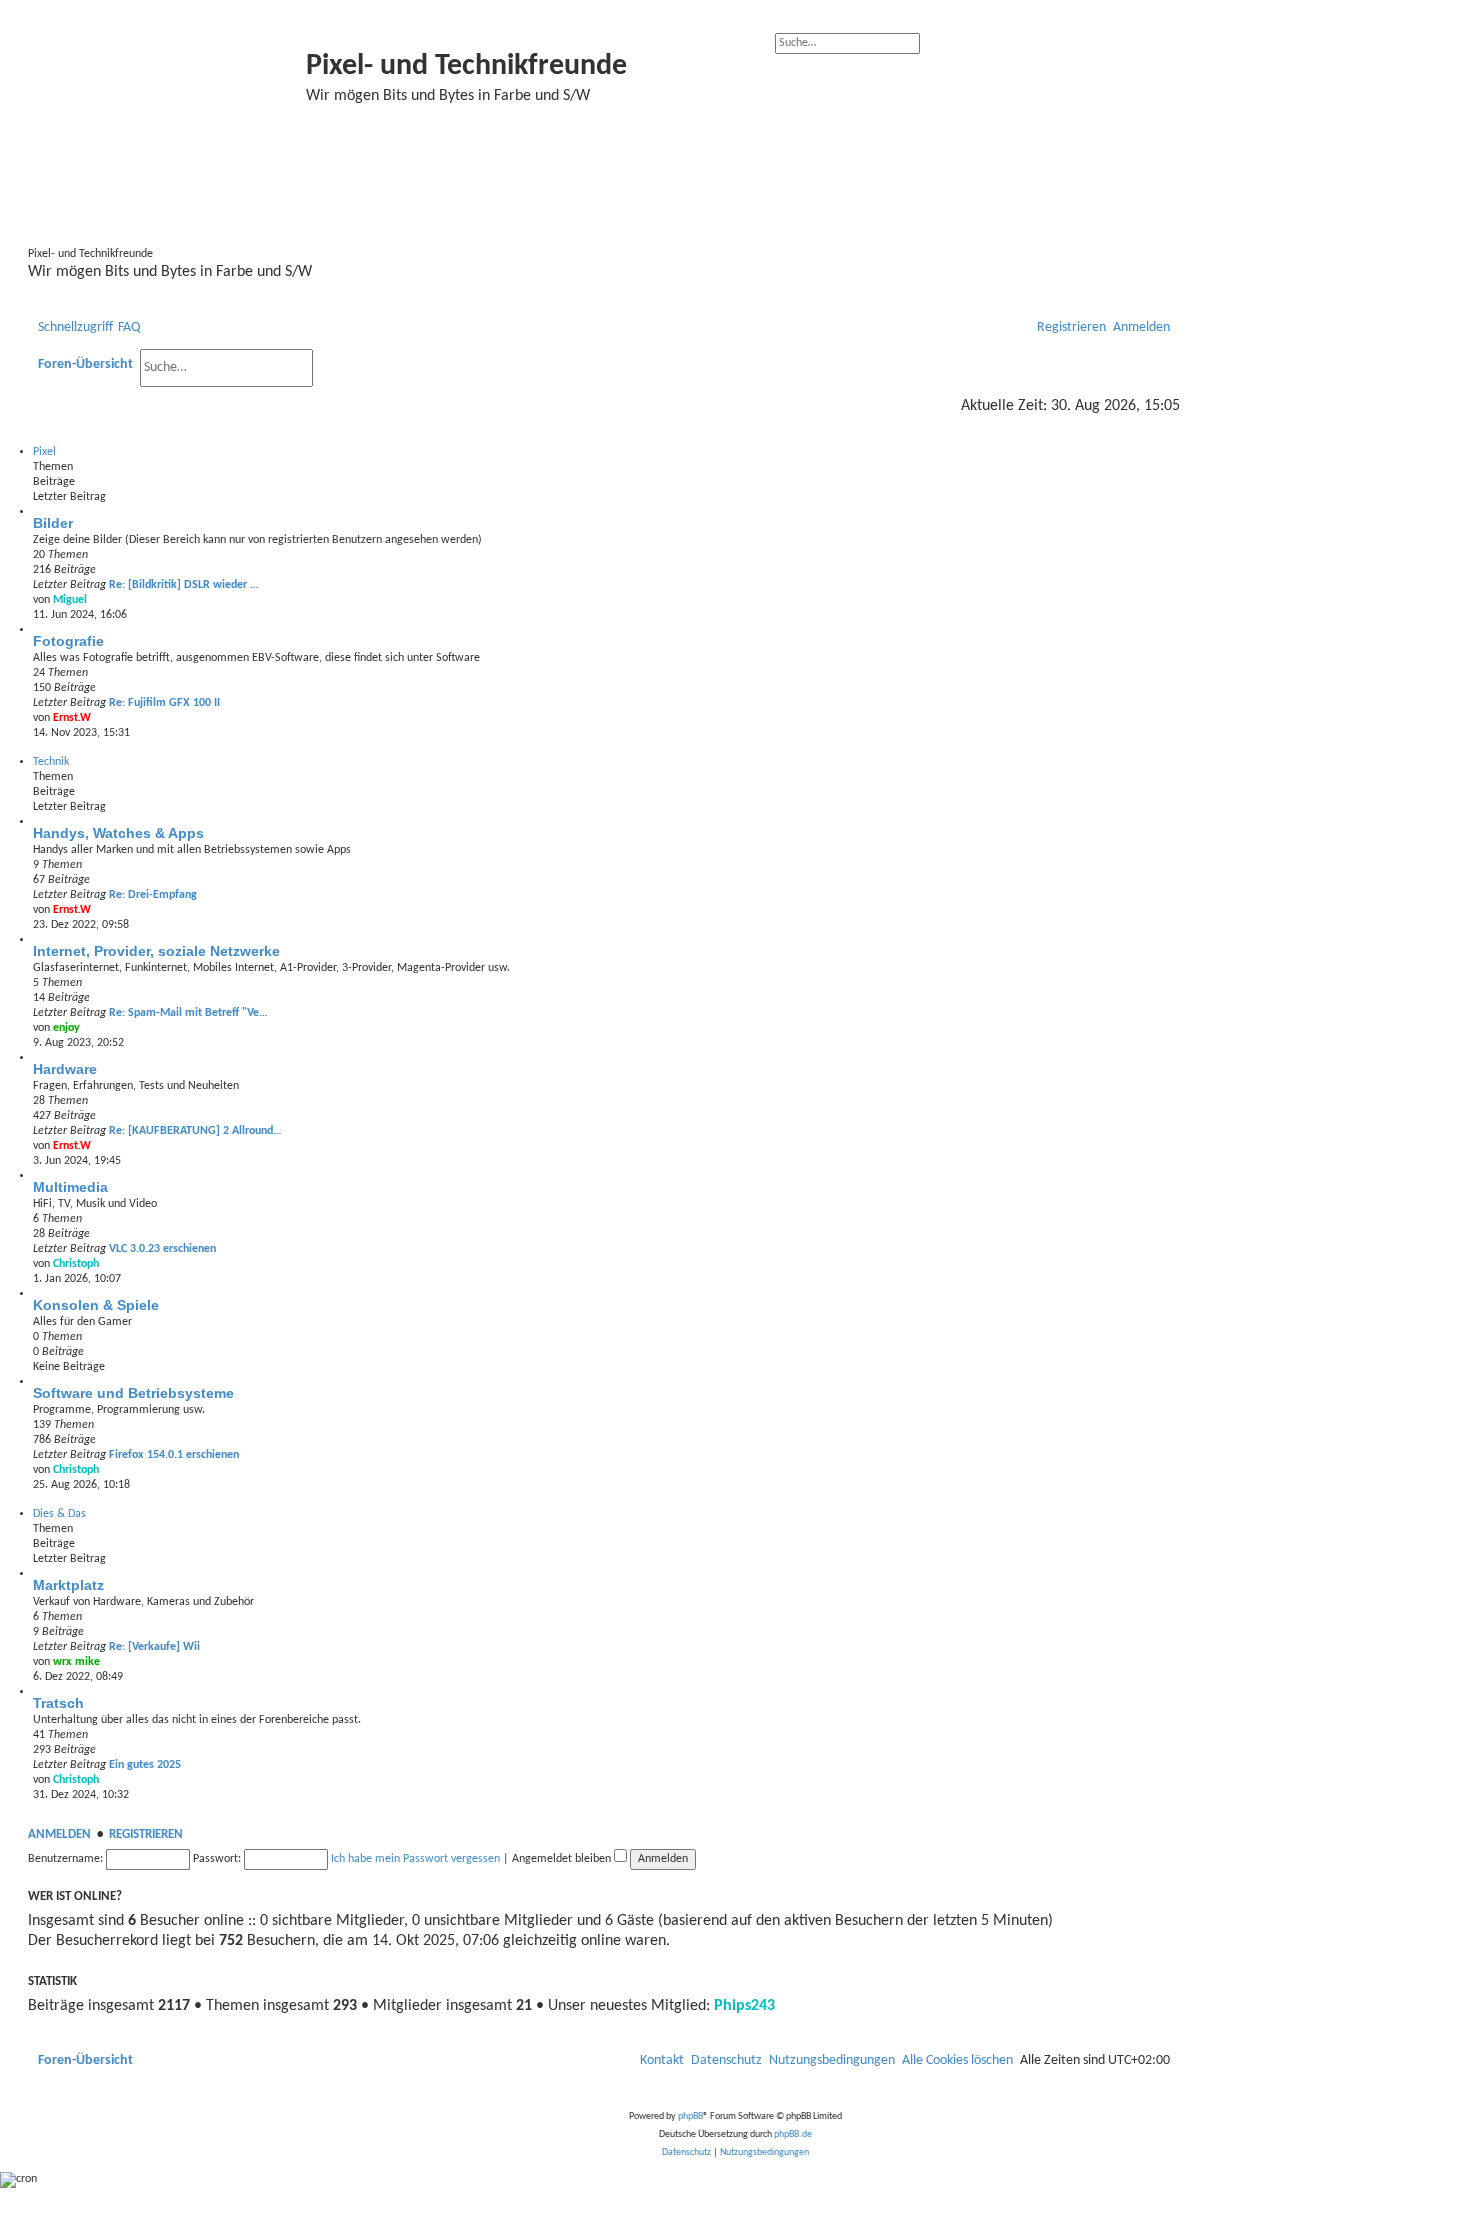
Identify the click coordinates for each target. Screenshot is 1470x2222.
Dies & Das (59, 1514)
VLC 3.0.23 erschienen (162, 1249)
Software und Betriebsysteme (133, 1393)
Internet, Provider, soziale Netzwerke (156, 951)
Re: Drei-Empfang (153, 895)
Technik (51, 762)
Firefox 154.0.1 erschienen (174, 1455)
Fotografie (68, 641)
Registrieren (146, 1835)
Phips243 (744, 2006)
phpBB (690, 2116)
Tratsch (58, 1703)
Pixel (44, 452)
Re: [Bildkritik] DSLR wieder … (184, 585)
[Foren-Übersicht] (169, 128)
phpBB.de (793, 2134)
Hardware (65, 1069)
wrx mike (76, 1662)
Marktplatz (68, 1585)
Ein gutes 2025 (145, 1765)
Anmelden (59, 1835)
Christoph (76, 1264)
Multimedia (70, 1187)
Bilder (53, 523)
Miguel (70, 600)
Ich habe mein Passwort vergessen (415, 1859)
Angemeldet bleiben (563, 1859)
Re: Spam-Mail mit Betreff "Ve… (188, 1013)
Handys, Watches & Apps (118, 833)
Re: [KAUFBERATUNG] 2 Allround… (195, 1131)
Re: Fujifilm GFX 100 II (164, 703)
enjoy (66, 1028)
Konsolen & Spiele (96, 1305)
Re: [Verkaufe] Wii (154, 1647)
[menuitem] (129, 328)
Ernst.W (72, 718)
